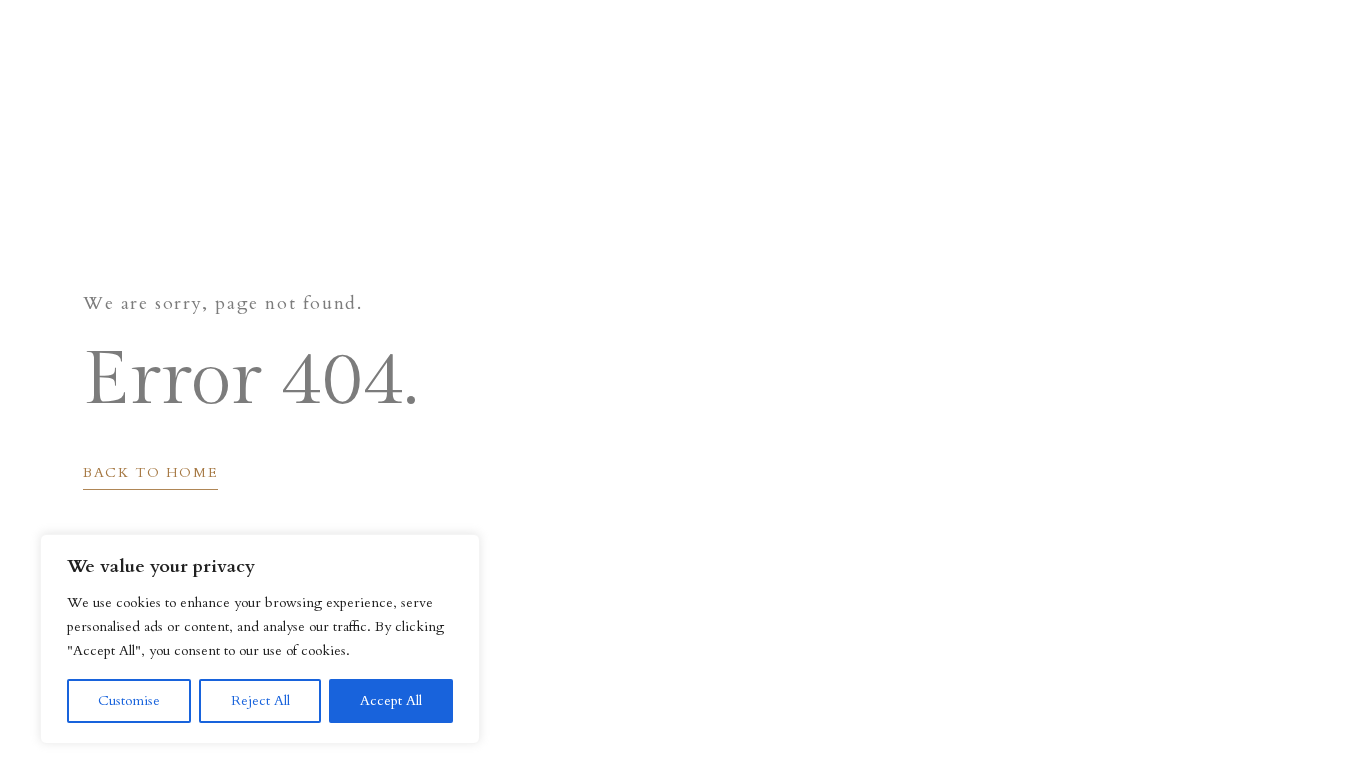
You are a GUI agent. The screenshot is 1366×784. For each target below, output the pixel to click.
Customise (129, 700)
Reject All (260, 700)
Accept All (391, 700)
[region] (260, 639)
